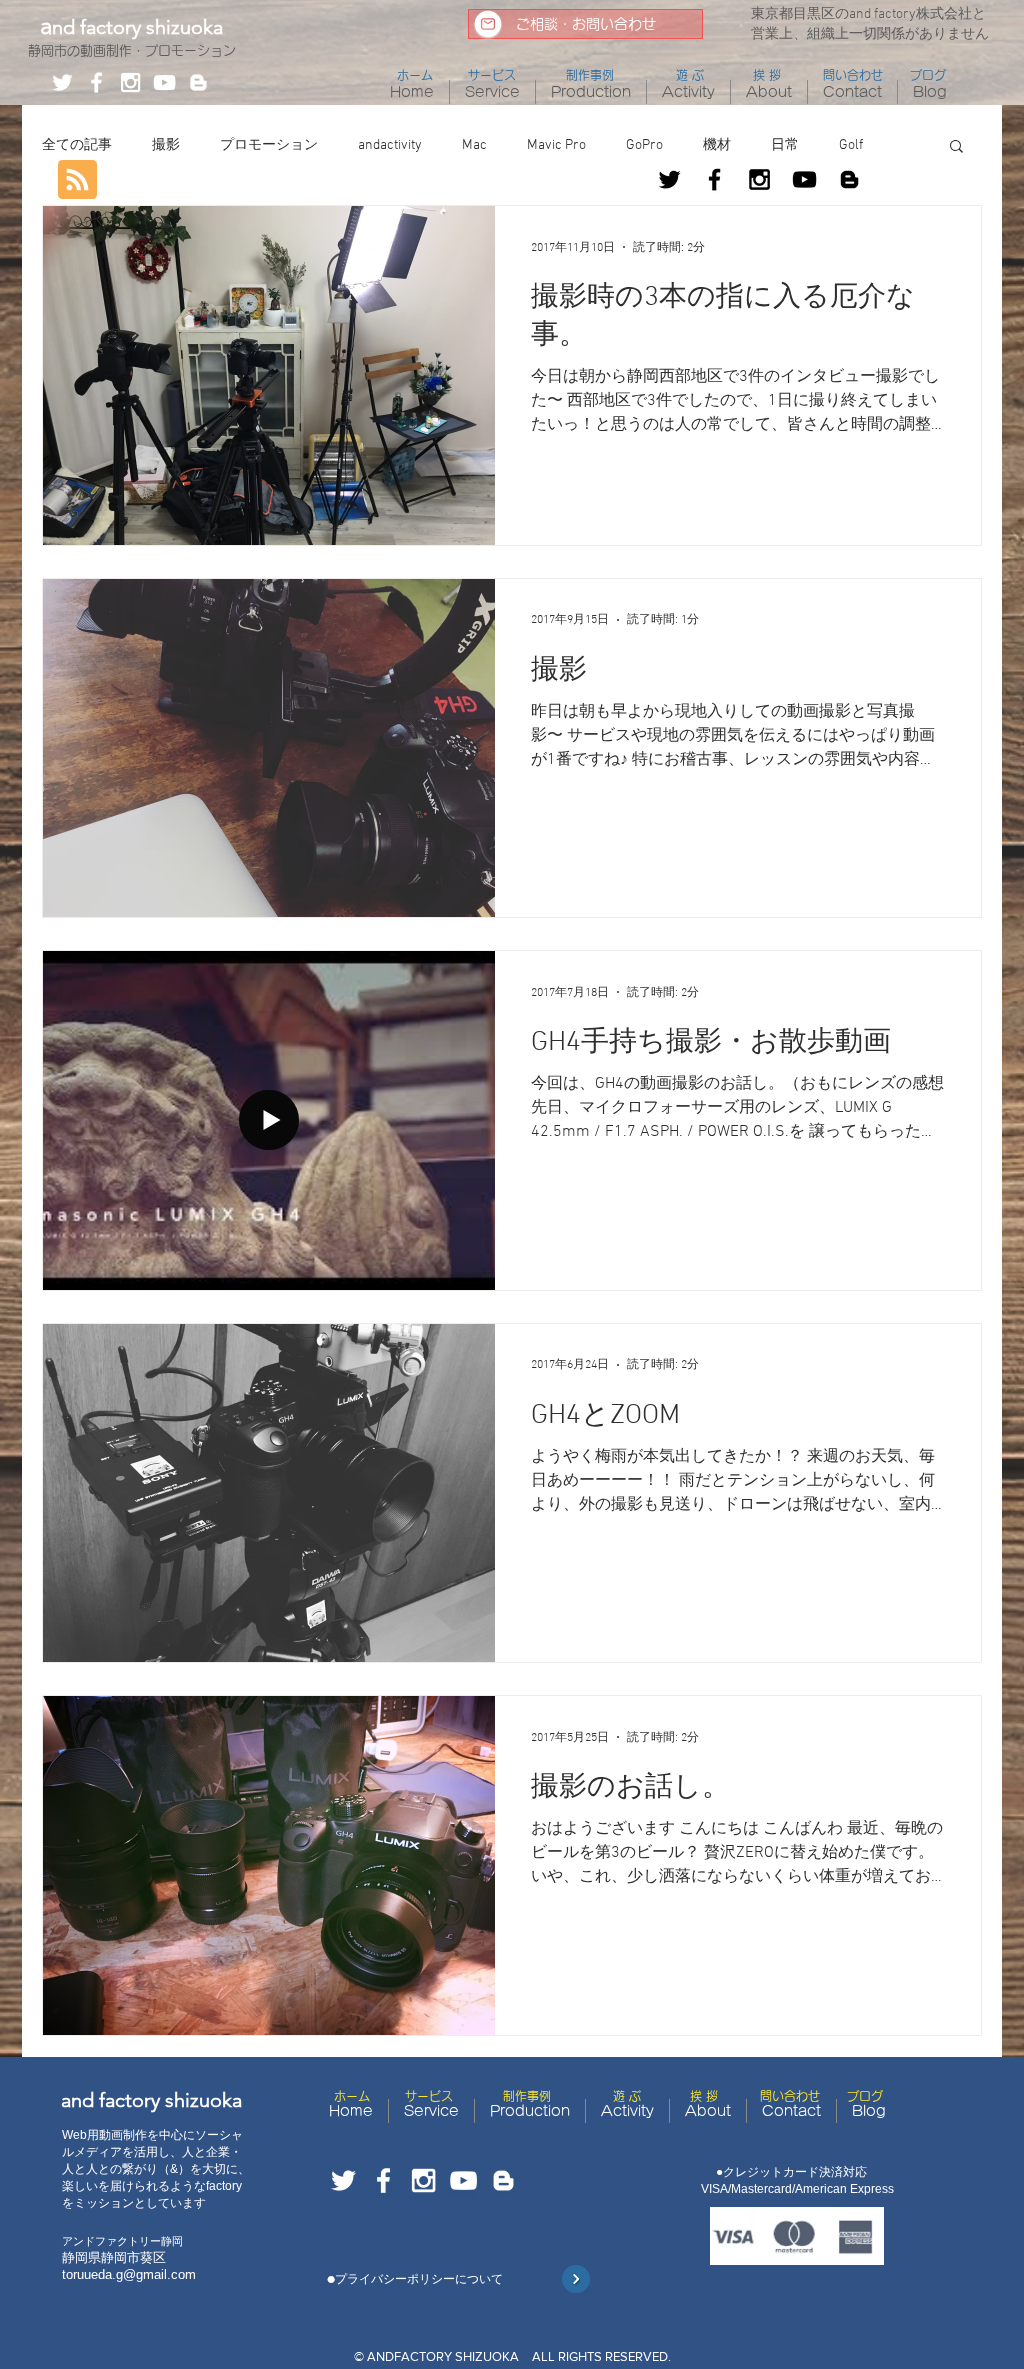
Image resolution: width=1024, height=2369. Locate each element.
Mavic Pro (556, 145)
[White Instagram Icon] (130, 82)
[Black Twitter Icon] (669, 179)
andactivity (390, 145)
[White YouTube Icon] (164, 82)
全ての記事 (77, 145)
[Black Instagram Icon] (759, 179)
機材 (717, 145)
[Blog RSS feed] (77, 180)
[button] (956, 147)
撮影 (166, 145)
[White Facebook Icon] (96, 82)
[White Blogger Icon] (198, 82)
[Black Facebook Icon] (714, 179)
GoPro (644, 145)
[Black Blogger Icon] (849, 179)
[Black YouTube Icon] (804, 179)
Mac (474, 145)
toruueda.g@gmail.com (129, 2274)
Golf (851, 145)
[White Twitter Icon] (62, 82)
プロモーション (269, 145)
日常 (785, 145)
